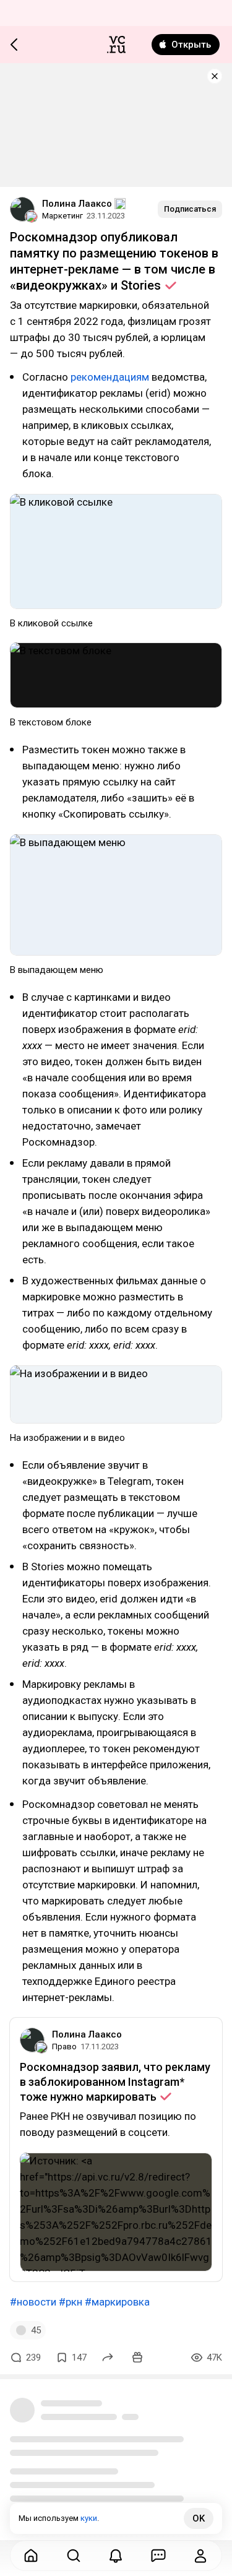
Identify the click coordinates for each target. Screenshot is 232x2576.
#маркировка (117, 2302)
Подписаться (190, 209)
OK (199, 2518)
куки (89, 2518)
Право (64, 2047)
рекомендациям (110, 377)
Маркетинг (62, 216)
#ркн (71, 2302)
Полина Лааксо (77, 204)
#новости (33, 2302)
